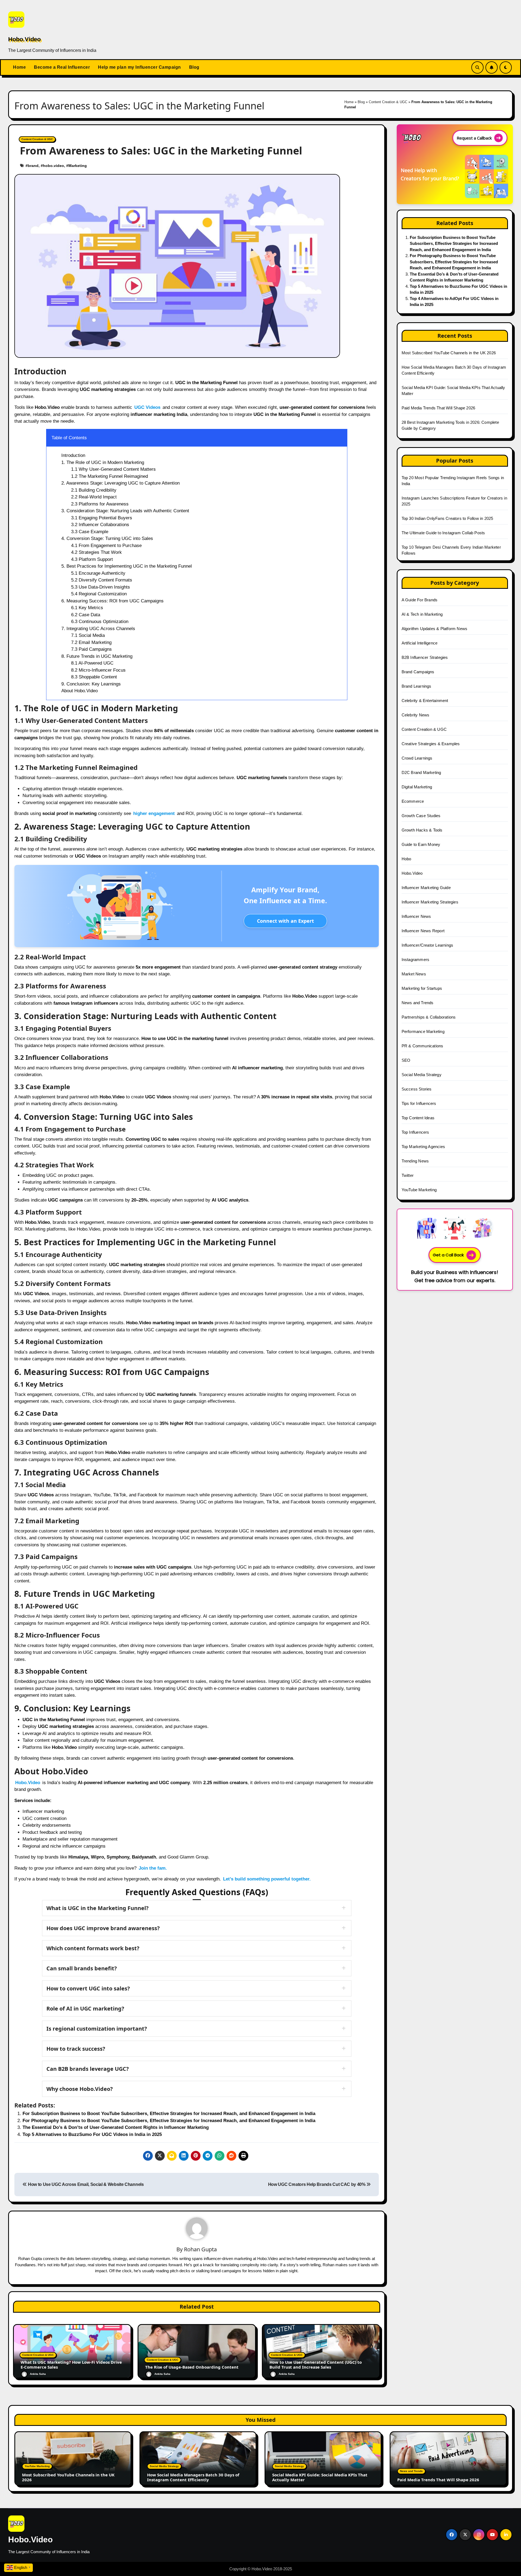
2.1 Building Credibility (94, 490)
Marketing (78, 166)
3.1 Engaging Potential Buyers (102, 518)
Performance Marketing (423, 1031)
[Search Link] (477, 67)
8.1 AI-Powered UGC (92, 663)
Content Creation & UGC (388, 102)
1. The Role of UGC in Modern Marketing (103, 462)
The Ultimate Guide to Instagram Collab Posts (443, 533)
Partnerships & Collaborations (429, 1017)
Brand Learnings (417, 686)
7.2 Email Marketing (91, 642)
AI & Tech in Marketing (422, 614)
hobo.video (53, 166)
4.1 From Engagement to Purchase (106, 546)
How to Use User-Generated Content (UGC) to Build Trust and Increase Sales (316, 2365)
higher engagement (154, 813)
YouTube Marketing (419, 1190)
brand (33, 166)
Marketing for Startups (422, 988)
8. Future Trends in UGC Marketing (97, 656)
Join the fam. (153, 1868)
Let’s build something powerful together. (267, 1879)
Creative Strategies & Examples (431, 744)
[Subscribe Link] (492, 67)
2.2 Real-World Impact (94, 497)
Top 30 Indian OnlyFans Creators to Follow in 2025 (447, 518)
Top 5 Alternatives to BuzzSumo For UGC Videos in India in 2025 (92, 2134)
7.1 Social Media (88, 635)
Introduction (73, 455)
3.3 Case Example (90, 532)
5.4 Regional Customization (99, 594)
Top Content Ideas (418, 1118)
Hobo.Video (24, 39)
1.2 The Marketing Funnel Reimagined (109, 476)
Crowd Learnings (417, 758)
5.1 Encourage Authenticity (98, 573)
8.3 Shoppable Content (94, 677)
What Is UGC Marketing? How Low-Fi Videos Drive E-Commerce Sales (71, 2365)
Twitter (408, 1175)
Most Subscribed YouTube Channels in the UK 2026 (449, 353)
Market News (414, 974)
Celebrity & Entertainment (425, 701)
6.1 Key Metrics (87, 608)
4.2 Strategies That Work (96, 552)
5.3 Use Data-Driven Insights (101, 587)
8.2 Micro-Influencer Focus (98, 670)
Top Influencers (415, 1132)
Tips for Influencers (419, 1103)
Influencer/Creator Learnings (428, 945)
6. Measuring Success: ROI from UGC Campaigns (112, 601)
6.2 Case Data (86, 615)
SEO (406, 1060)
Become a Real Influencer (62, 67)
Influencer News (416, 916)
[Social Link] (452, 2535)
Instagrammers (416, 960)
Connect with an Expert (285, 921)
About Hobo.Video (80, 691)
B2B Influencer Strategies (425, 657)
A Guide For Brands (420, 600)
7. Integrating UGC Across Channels (98, 629)
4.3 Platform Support (92, 559)
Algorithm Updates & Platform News (435, 629)
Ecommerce (413, 801)
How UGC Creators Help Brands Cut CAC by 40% (317, 2184)
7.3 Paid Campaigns (91, 649)
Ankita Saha (38, 2374)
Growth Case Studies (421, 816)
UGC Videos (147, 407)
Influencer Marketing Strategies (430, 902)
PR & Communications (422, 1046)
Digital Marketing (417, 787)
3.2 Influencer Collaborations (100, 525)
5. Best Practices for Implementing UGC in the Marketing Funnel (127, 566)
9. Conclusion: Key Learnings (91, 684)
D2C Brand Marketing (421, 772)
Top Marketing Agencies (423, 1147)
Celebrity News (416, 715)
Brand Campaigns (418, 672)
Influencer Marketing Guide (426, 888)
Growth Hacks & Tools (422, 830)
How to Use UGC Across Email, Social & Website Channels (85, 2184)
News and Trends (418, 1003)
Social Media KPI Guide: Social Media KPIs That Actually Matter (320, 2477)
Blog (194, 67)
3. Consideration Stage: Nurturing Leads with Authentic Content (125, 511)
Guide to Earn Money (421, 844)
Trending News (415, 1161)
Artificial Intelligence (420, 643)
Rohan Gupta (200, 2249)
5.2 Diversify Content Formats (102, 580)
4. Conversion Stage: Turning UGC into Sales (107, 538)
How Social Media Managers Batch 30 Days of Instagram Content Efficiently (193, 2477)
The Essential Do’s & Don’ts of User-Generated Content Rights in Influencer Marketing (116, 2127)
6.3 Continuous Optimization (100, 622)
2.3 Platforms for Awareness (100, 504)
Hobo (406, 859)
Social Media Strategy (422, 1075)
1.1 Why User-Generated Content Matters (113, 469)
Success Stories (417, 1089)
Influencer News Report (423, 931)
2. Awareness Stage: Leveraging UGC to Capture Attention (120, 483)
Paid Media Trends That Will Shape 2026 (439, 408)
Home (19, 67)
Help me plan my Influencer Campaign (139, 67)
